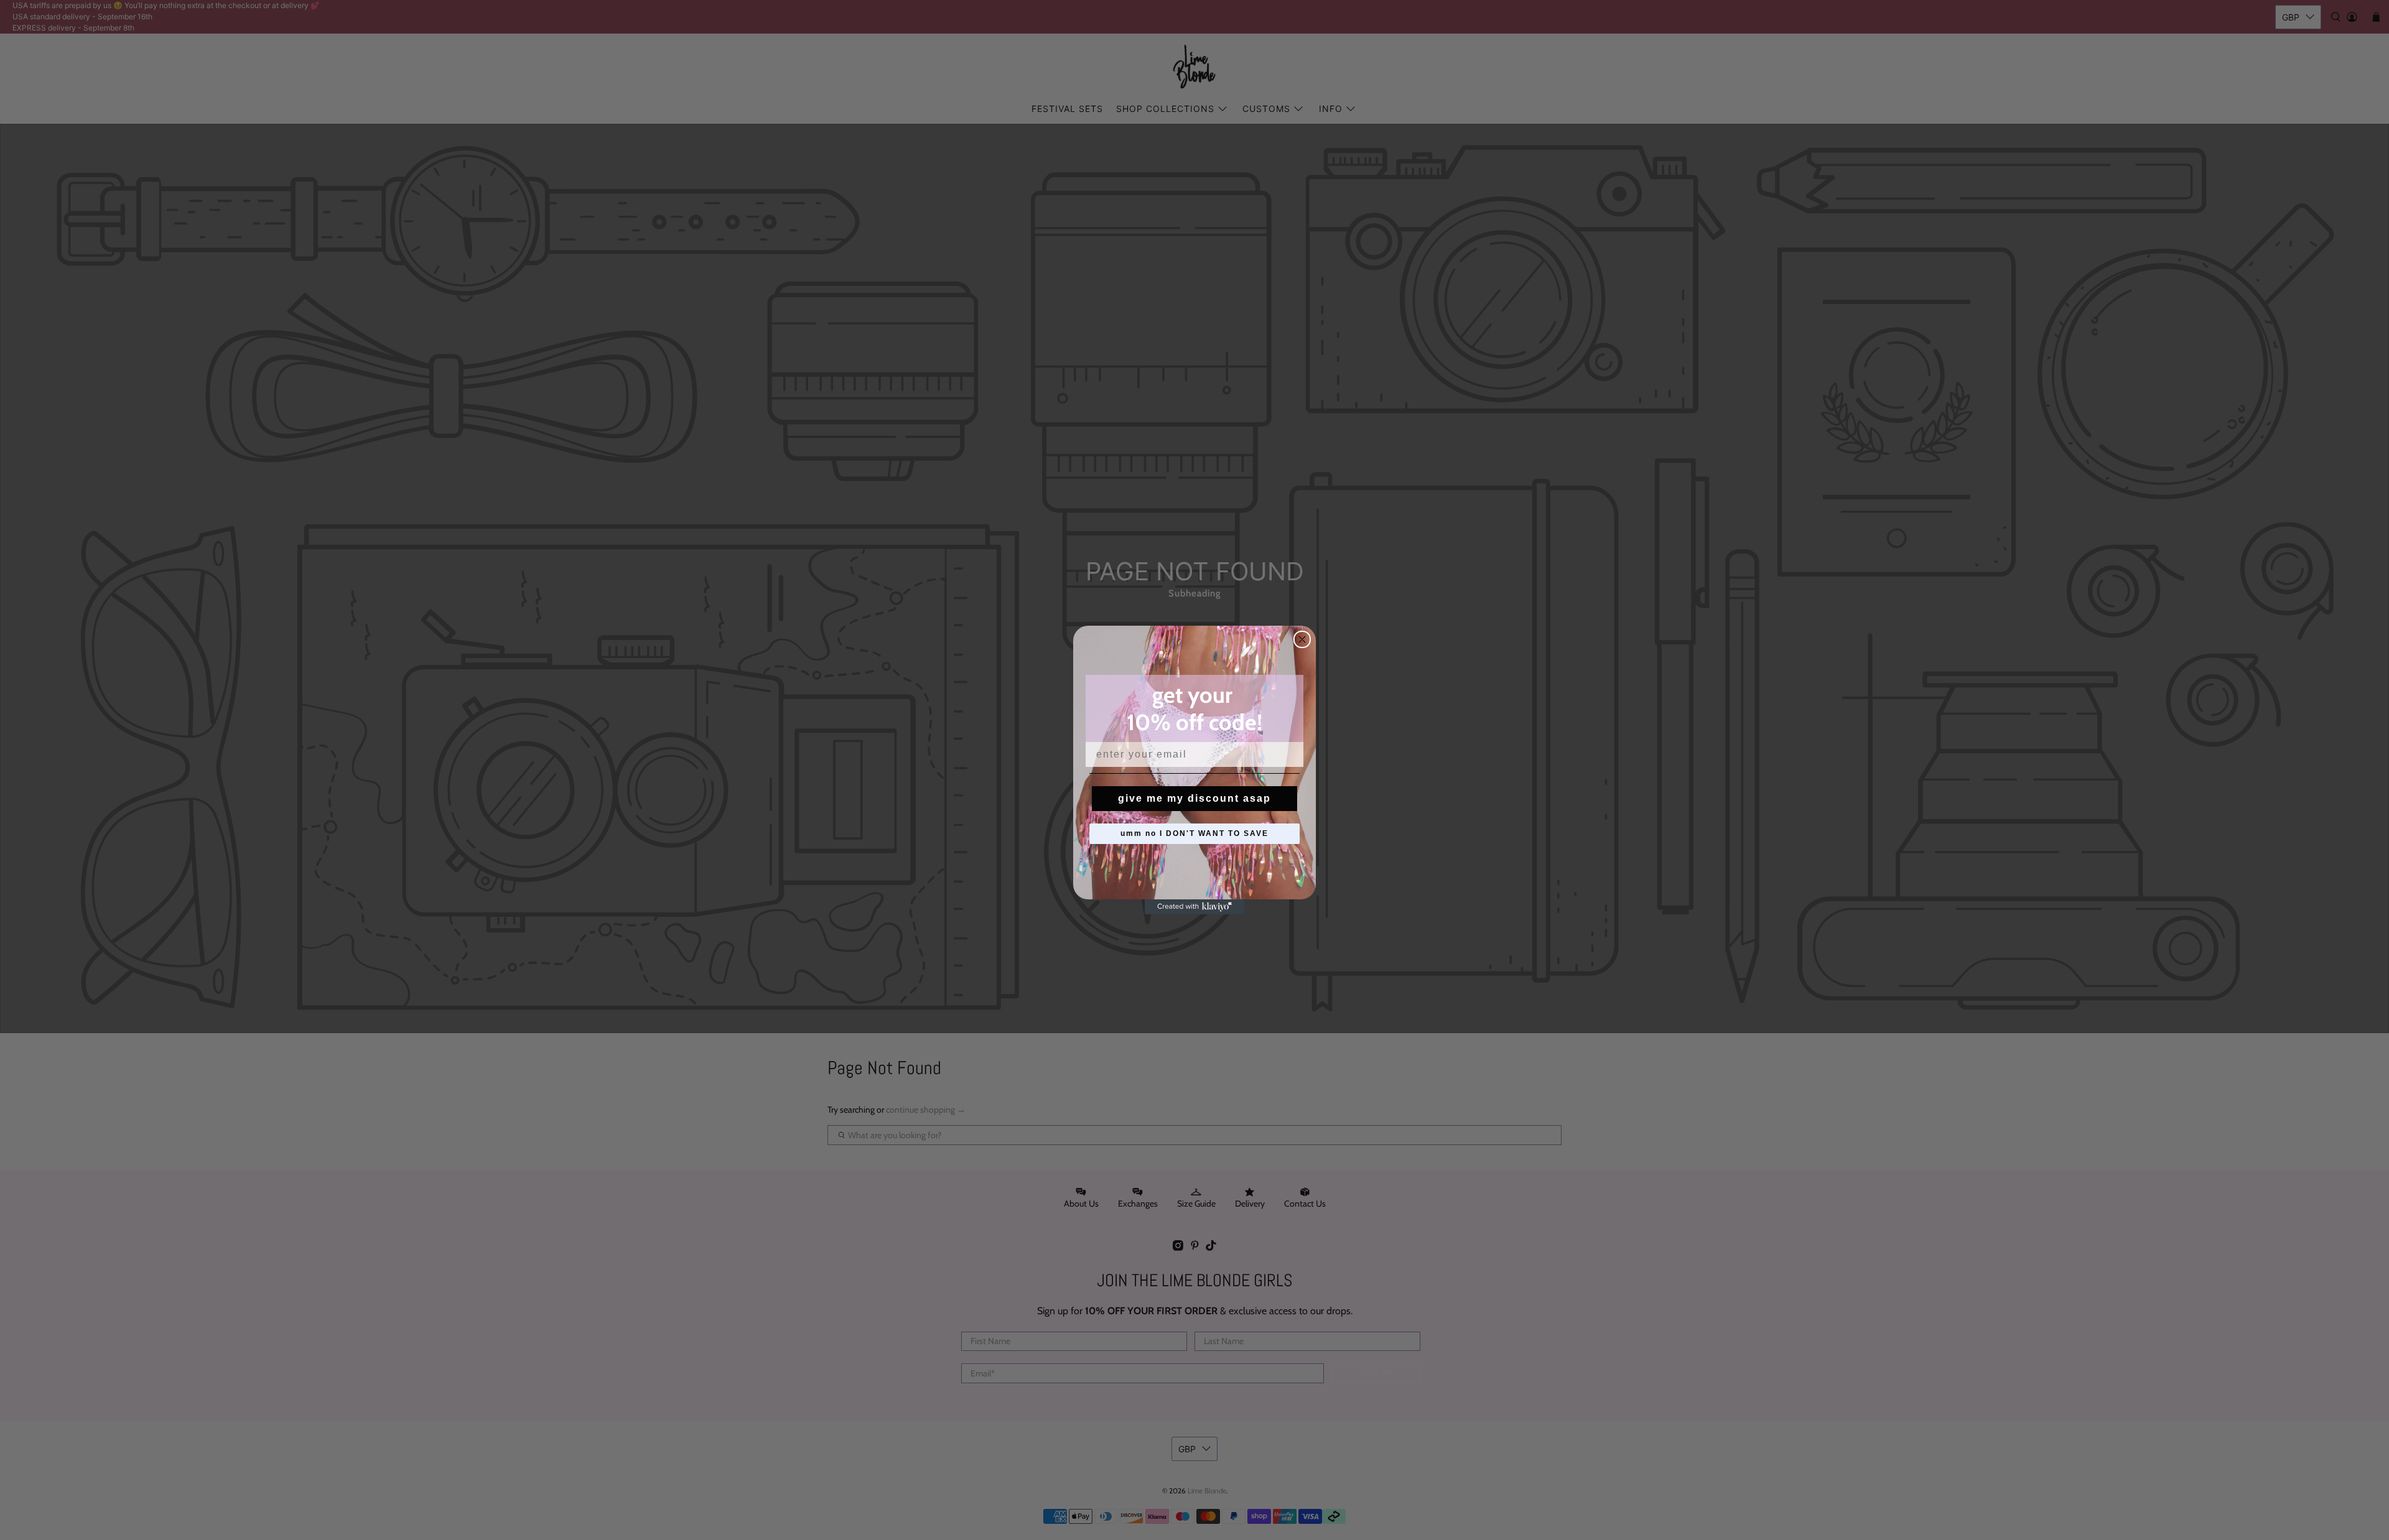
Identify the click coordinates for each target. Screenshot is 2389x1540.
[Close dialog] (1302, 639)
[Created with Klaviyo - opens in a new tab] (1194, 907)
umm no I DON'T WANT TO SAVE (1194, 833)
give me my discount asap (1194, 798)
